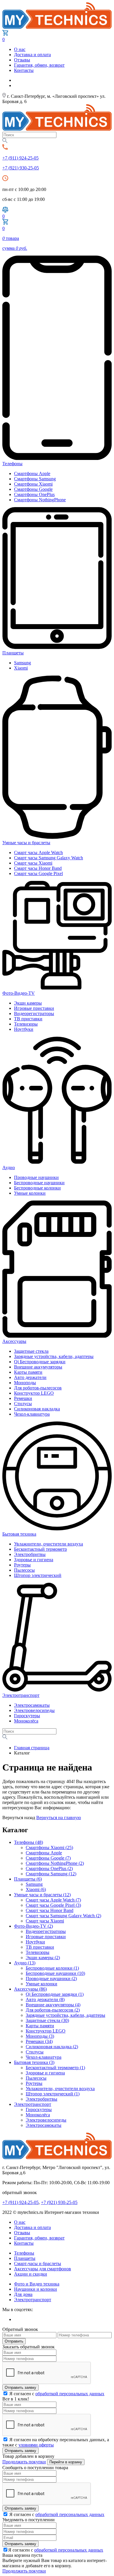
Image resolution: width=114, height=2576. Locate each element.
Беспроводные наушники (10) (55, 1973)
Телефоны (24, 2253)
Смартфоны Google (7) (48, 1858)
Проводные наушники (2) (51, 1979)
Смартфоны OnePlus (34, 494)
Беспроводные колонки (37, 1188)
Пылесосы (24, 1570)
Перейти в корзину (66, 2462)
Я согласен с (57, 2394)
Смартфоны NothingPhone (40, 500)
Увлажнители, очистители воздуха (49, 1544)
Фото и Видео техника (37, 2284)
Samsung (23, 663)
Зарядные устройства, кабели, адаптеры (54, 1356)
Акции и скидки (31, 2274)
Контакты (24, 70)
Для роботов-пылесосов (38, 1388)
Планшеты (25, 2258)
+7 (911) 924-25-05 (20, 158)
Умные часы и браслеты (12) (42, 1895)
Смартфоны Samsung (35, 479)
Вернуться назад (19, 1818)
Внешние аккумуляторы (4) (53, 2005)
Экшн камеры (28, 1003)
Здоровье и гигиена (34, 1560)
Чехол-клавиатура (32, 1414)
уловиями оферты (36, 2445)
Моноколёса (26, 1721)
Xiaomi (21, 668)
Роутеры (22, 1565)
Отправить (14, 2341)
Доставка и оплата (32, 55)
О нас (20, 49)
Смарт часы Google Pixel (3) (53, 1905)
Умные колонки (30, 1193)
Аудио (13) (25, 1963)
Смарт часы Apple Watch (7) (53, 1900)
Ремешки (23, 1398)
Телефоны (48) (28, 1842)
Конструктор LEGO (34, 1393)
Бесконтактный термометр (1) (55, 2068)
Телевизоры (26, 1024)
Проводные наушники (36, 1177)
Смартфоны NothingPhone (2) (55, 1863)
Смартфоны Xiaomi (33, 484)
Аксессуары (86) (30, 1989)
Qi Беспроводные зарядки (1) (55, 1994)
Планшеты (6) (28, 1879)
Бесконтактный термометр (40, 1549)
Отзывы (22, 60)
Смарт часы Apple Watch (38, 853)
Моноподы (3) (40, 2036)
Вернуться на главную (59, 1818)
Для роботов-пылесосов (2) (53, 2010)
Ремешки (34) (39, 2041)
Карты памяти (28, 1372)
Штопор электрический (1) (53, 2094)
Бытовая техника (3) (34, 2062)
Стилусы (23, 1404)
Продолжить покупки (24, 2462)
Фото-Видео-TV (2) (33, 1926)
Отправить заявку (20, 2388)
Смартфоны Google (33, 489)
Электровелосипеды (34, 1710)
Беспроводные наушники (39, 1183)
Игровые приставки (34, 1008)
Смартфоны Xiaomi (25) (49, 1848)
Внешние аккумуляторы (38, 1367)
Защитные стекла (31, 1351)
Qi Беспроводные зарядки (40, 1362)
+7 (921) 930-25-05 (21, 168)
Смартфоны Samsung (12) (51, 1874)
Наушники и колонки (36, 2289)
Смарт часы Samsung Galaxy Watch (49, 858)
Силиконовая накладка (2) (52, 2047)
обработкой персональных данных (70, 2394)
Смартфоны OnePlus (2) (49, 1868)
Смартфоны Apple (32, 473)
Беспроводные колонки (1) (52, 1968)
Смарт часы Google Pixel (38, 873)
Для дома (23, 2294)
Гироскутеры (27, 1716)
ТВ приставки (28, 1019)
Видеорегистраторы (34, 1013)
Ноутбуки (24, 1029)
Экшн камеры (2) (43, 1958)
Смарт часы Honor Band (38, 868)
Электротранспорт (33, 2104)
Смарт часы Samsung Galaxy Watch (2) (63, 1916)
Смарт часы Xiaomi (33, 863)
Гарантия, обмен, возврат (39, 65)
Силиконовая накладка (37, 1409)
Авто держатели (30, 1377)
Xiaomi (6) (36, 1889)
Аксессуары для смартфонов (43, 2269)
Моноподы (25, 1383)
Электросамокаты (32, 1705)
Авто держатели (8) (45, 1999)
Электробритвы (30, 1554)
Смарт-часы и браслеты (38, 2263)
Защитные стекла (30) (47, 2020)
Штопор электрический (38, 1575)
